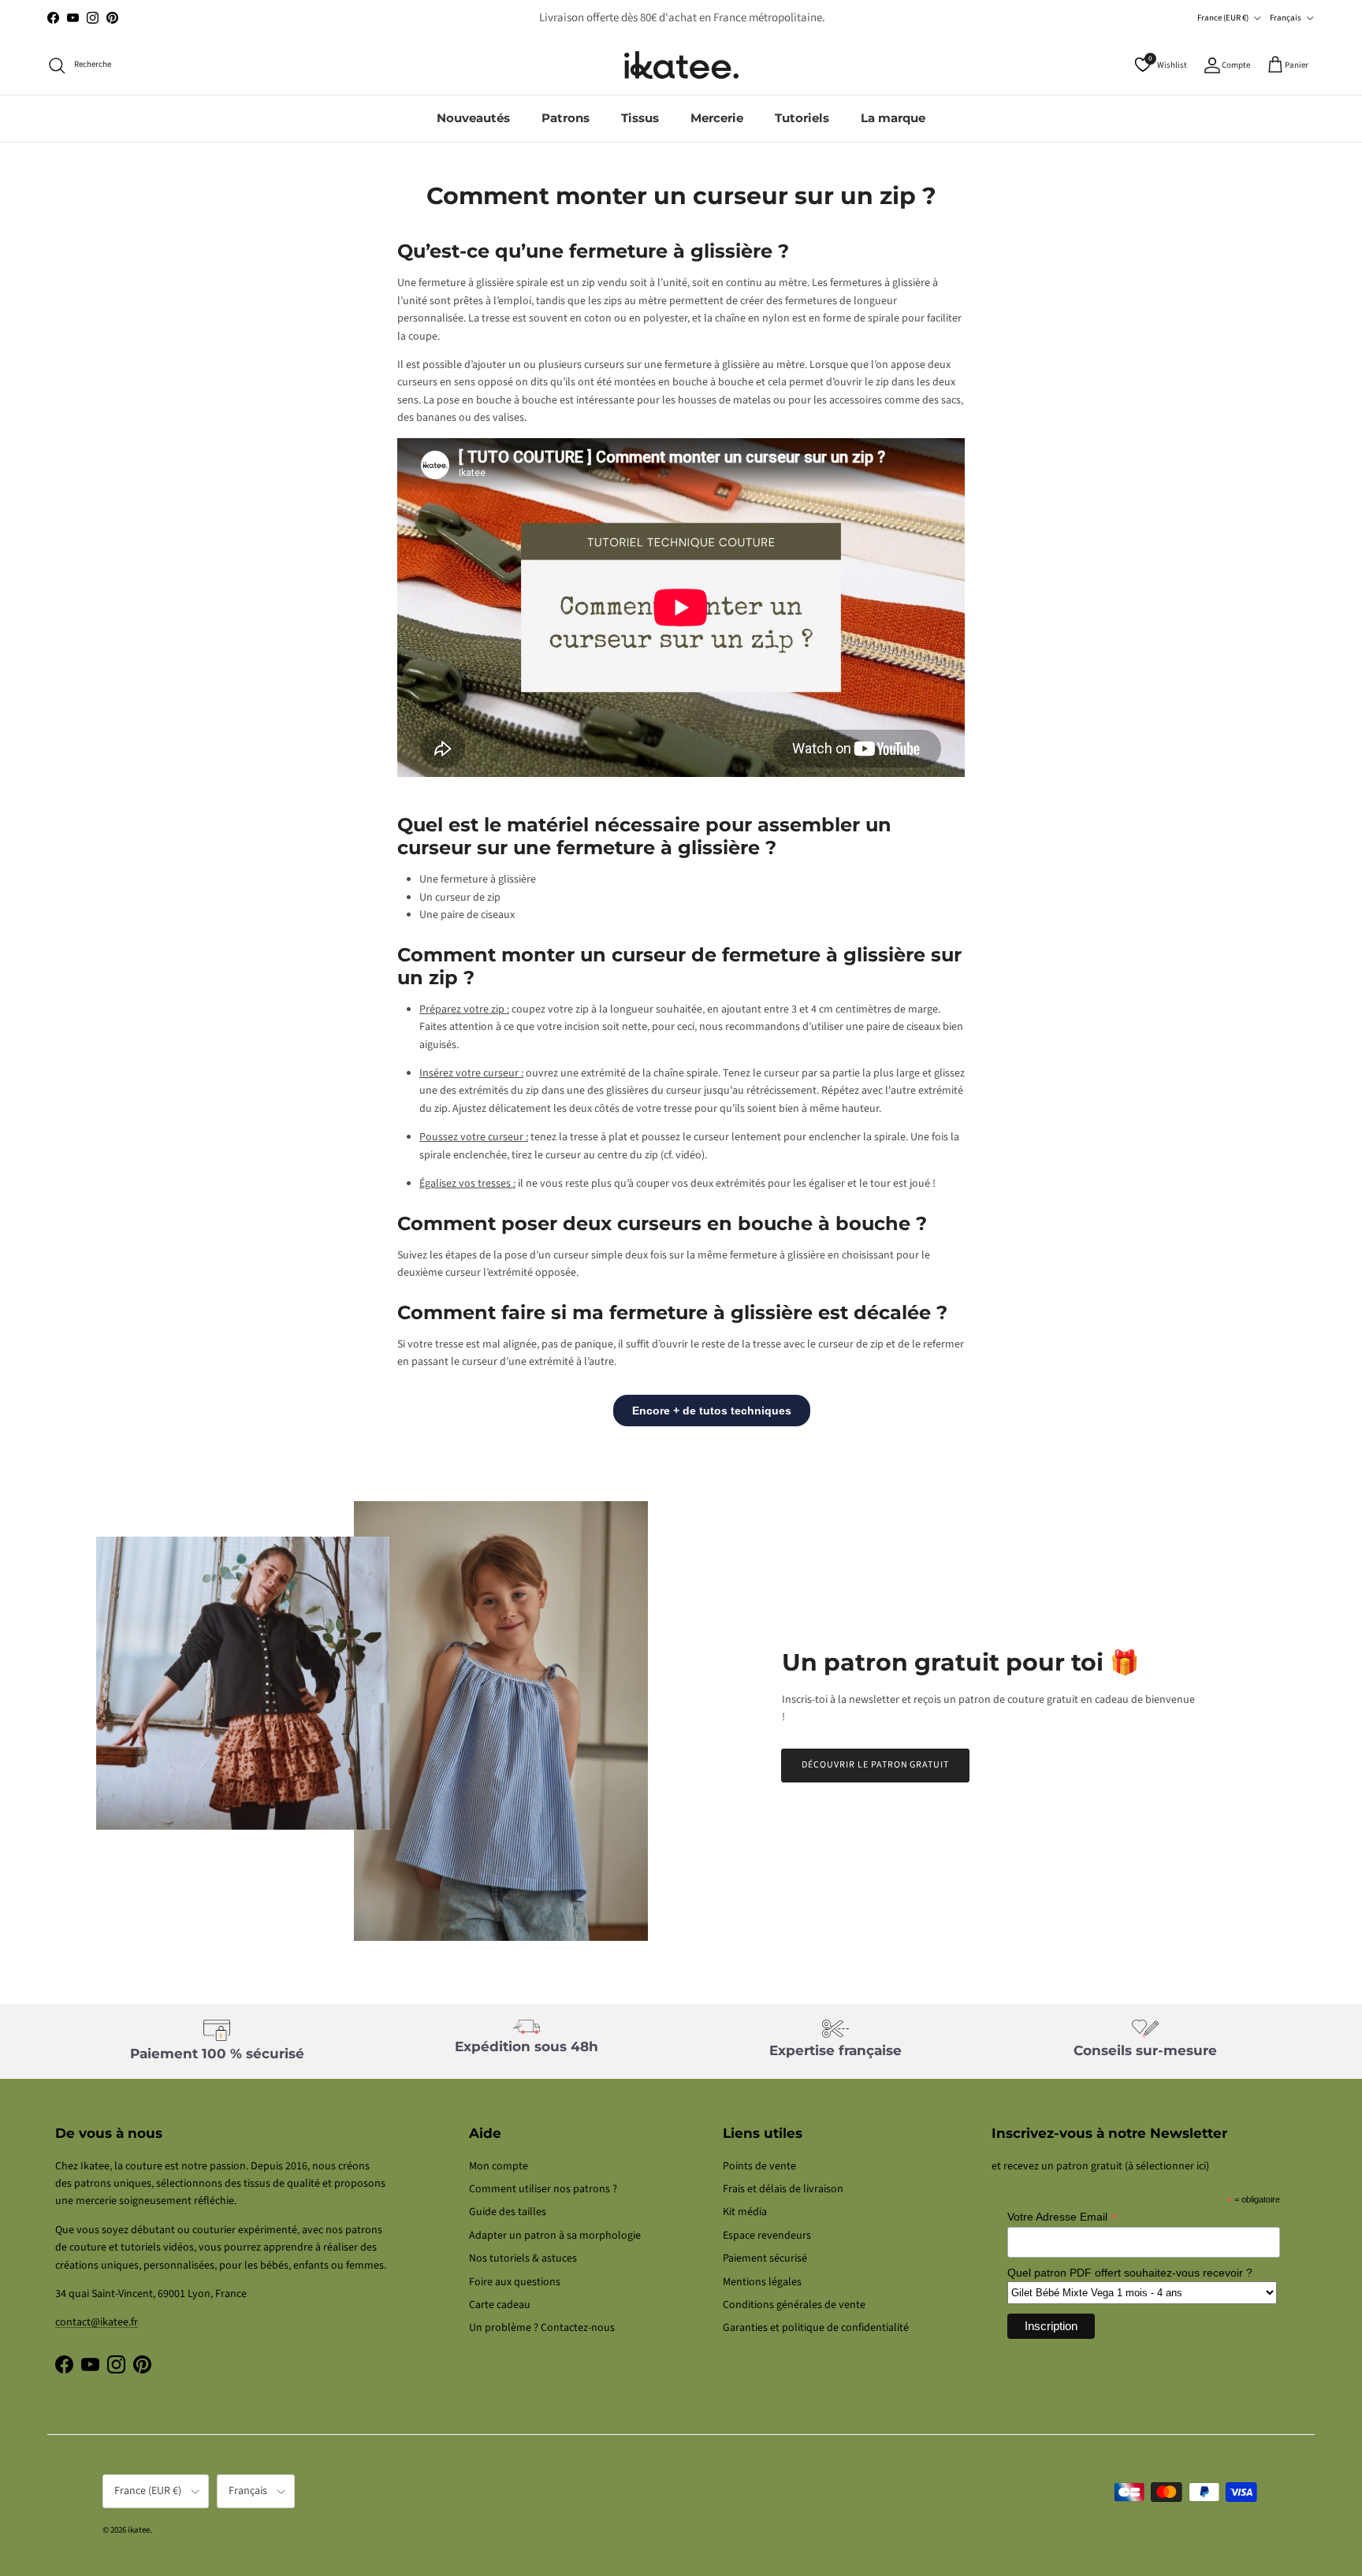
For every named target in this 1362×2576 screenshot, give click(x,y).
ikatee (139, 2530)
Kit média (745, 2212)
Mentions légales (762, 2282)
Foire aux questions (515, 2282)
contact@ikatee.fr (681, 18)
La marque (893, 118)
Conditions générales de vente (794, 2305)
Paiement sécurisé (765, 2258)
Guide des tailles (508, 2212)
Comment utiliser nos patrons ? (543, 2189)
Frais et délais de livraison (783, 2189)
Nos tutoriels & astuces (523, 2258)
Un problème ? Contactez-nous (542, 2328)
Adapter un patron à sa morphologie (555, 2236)
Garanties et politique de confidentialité (816, 2328)
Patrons (566, 118)
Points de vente (759, 2166)
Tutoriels (802, 118)
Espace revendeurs (767, 2236)
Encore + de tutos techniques (712, 1411)
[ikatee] (681, 65)
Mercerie (717, 118)
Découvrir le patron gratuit (875, 1765)
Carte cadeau (500, 2305)
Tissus (640, 118)
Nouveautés (473, 118)
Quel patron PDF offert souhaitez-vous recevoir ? (1130, 2273)
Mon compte (499, 2166)
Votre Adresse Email (1062, 2217)
